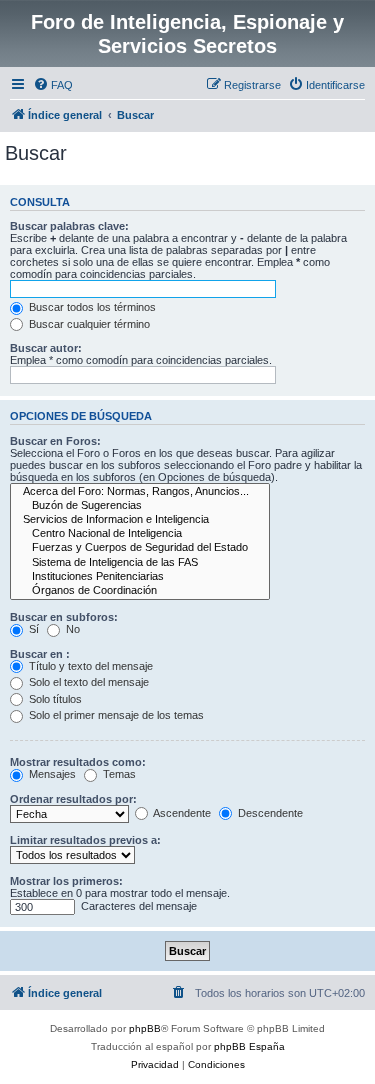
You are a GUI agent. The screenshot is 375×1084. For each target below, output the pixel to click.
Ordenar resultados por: (73, 799)
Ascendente (181, 813)
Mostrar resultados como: (78, 762)
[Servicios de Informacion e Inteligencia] (140, 520)
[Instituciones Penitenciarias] (140, 577)
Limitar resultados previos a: (85, 840)
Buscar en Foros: (55, 441)
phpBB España (249, 1046)
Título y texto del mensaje (89, 666)
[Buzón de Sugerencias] (140, 506)
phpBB (145, 1028)
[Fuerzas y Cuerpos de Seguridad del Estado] (140, 548)
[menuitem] (53, 85)
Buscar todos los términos (91, 307)
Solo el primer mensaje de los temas (115, 715)
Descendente (269, 813)
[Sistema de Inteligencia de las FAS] (140, 563)
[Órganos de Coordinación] (140, 591)
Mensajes (51, 774)
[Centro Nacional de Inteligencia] (140, 534)
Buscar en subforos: (64, 617)
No (71, 629)
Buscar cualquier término (88, 324)
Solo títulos (54, 699)
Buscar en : (40, 654)
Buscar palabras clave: (69, 226)
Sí (32, 629)
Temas (118, 774)
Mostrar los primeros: (66, 881)
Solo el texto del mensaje (87, 682)
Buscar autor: (46, 348)
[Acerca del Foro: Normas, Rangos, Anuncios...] (140, 492)
